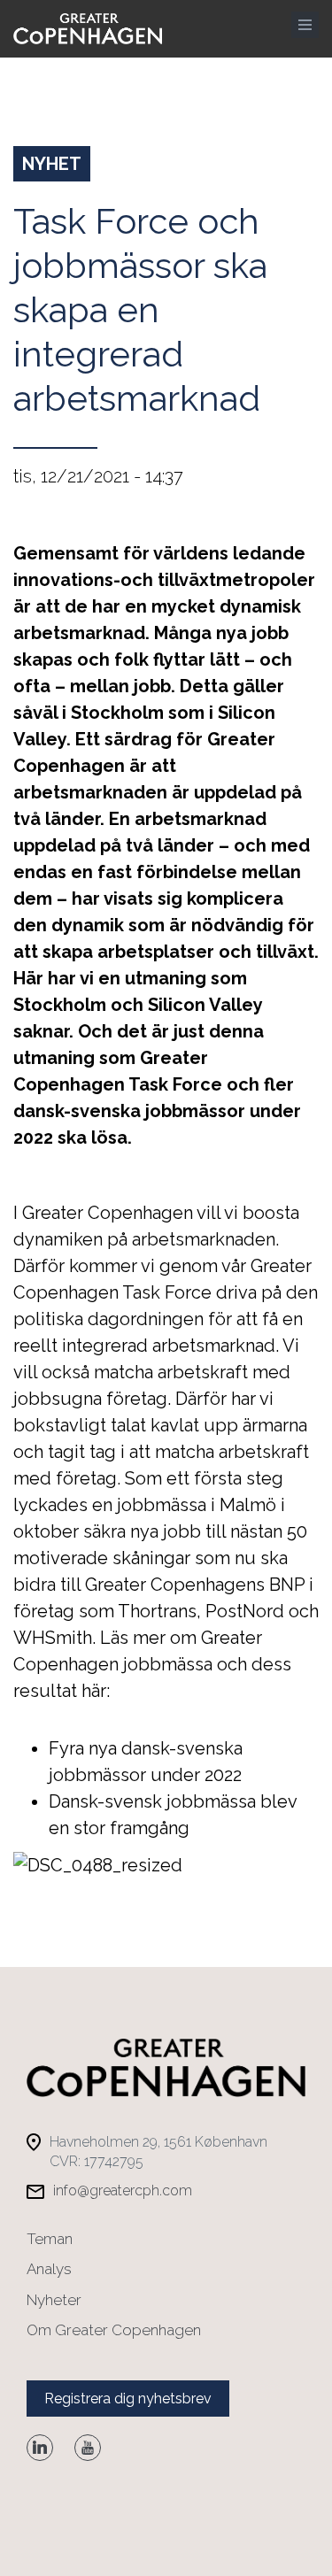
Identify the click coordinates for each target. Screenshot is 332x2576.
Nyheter (54, 2300)
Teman (50, 2239)
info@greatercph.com (123, 2190)
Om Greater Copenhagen (114, 2330)
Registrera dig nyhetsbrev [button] (128, 2399)
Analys (49, 2269)
